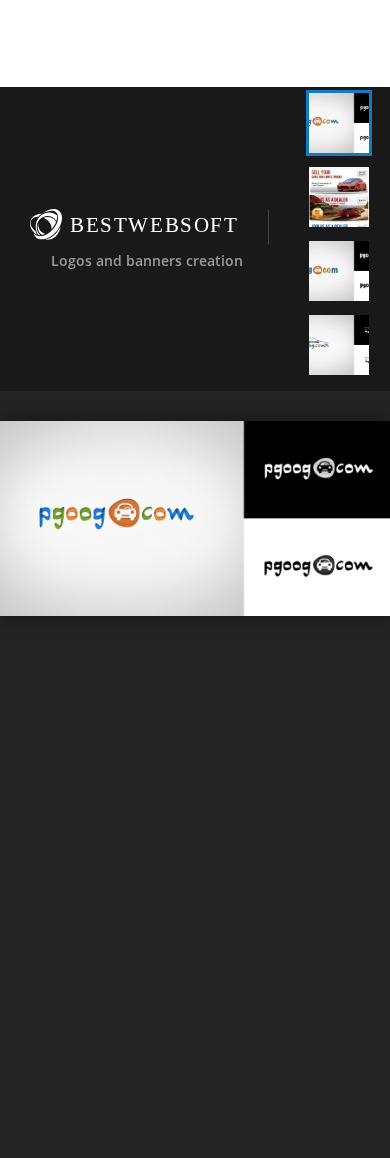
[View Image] (339, 123)
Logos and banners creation (147, 259)
